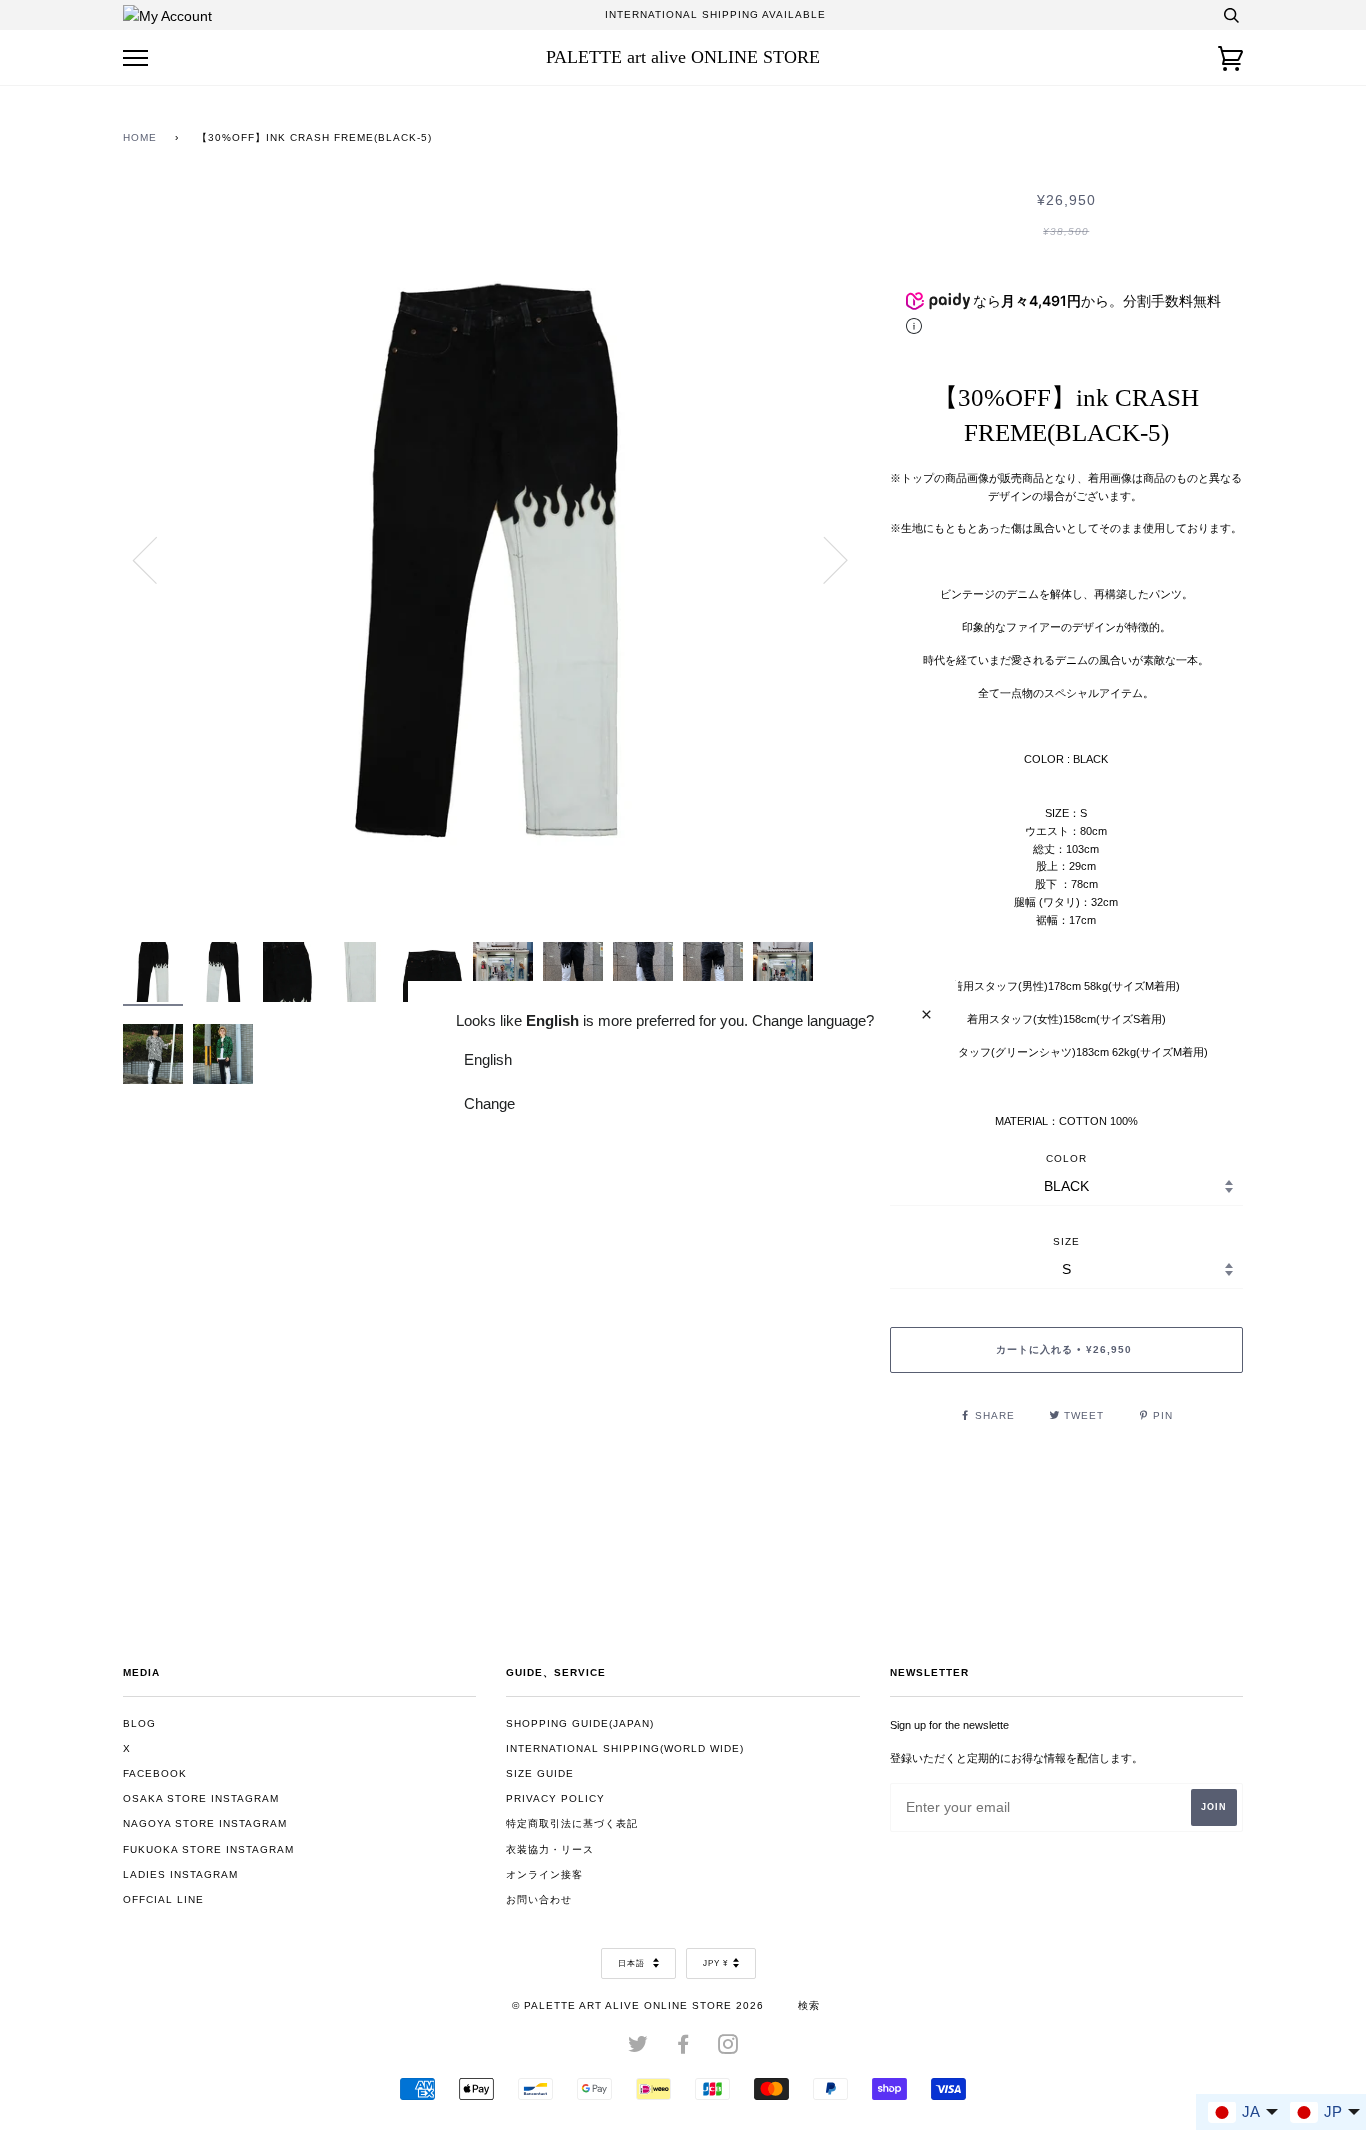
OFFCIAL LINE (163, 1899)
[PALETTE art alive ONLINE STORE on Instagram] (728, 2048)
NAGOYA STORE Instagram (205, 1823)
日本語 (633, 1963)
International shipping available (715, 14)
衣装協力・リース (550, 1849)
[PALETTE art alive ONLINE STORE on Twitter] (638, 2048)
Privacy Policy (555, 1798)
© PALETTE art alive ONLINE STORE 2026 (638, 2005)
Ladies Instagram (180, 1874)
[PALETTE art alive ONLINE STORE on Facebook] (683, 2048)
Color (1066, 1158)
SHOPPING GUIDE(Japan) (580, 1723)
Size (1066, 1241)
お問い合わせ (539, 1899)
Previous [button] (157, 559)
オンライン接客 (544, 1874)
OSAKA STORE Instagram (201, 1798)
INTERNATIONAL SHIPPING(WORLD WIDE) (625, 1748)
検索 (809, 2005)
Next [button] (823, 559)
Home (140, 137)
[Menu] (135, 58)
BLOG (139, 1723)
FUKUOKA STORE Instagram (208, 1849)
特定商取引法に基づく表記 (572, 1823)
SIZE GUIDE (540, 1773)
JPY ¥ (715, 1963)
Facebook (155, 1773)
